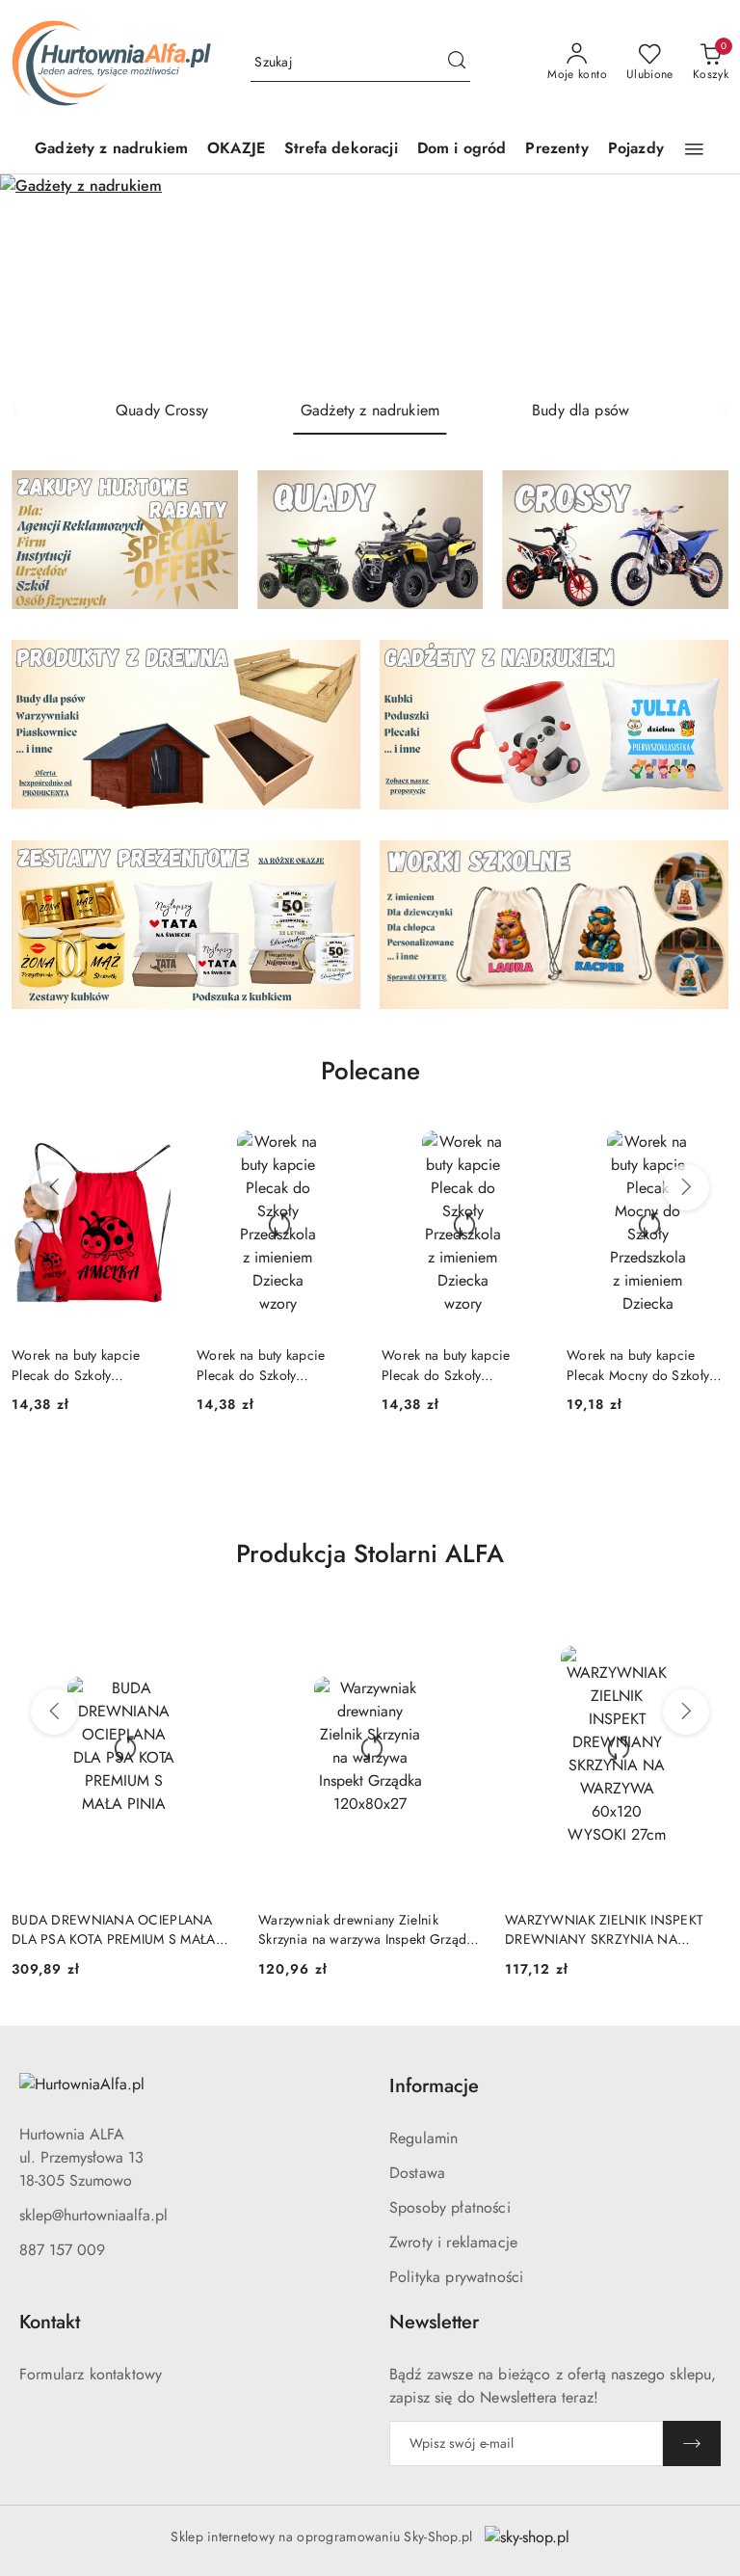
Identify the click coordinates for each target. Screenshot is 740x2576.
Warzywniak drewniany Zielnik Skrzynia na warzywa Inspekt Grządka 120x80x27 (122, 1929)
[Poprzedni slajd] (42, 280)
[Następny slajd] (698, 280)
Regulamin (423, 2138)
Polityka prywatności (456, 2277)
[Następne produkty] (686, 1187)
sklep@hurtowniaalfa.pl (93, 2215)
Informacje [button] (434, 2086)
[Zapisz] (692, 2443)
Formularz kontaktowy (91, 2374)
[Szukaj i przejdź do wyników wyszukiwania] (457, 63)
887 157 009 (62, 2250)
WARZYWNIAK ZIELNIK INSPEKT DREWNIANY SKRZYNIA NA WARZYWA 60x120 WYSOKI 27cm (362, 1929)
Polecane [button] (370, 1071)
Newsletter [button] (434, 2322)
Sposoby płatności (450, 2207)
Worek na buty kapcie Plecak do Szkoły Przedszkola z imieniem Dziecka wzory (81, 1365)
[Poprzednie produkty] (54, 1187)
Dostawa (417, 2173)
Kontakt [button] (50, 2322)
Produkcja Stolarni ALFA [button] (370, 1554)
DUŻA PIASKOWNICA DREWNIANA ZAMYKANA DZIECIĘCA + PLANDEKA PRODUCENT (614, 1929)
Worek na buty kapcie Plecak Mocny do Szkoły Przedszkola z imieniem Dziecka (453, 1365)
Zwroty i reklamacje (453, 2242)
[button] (694, 149)
